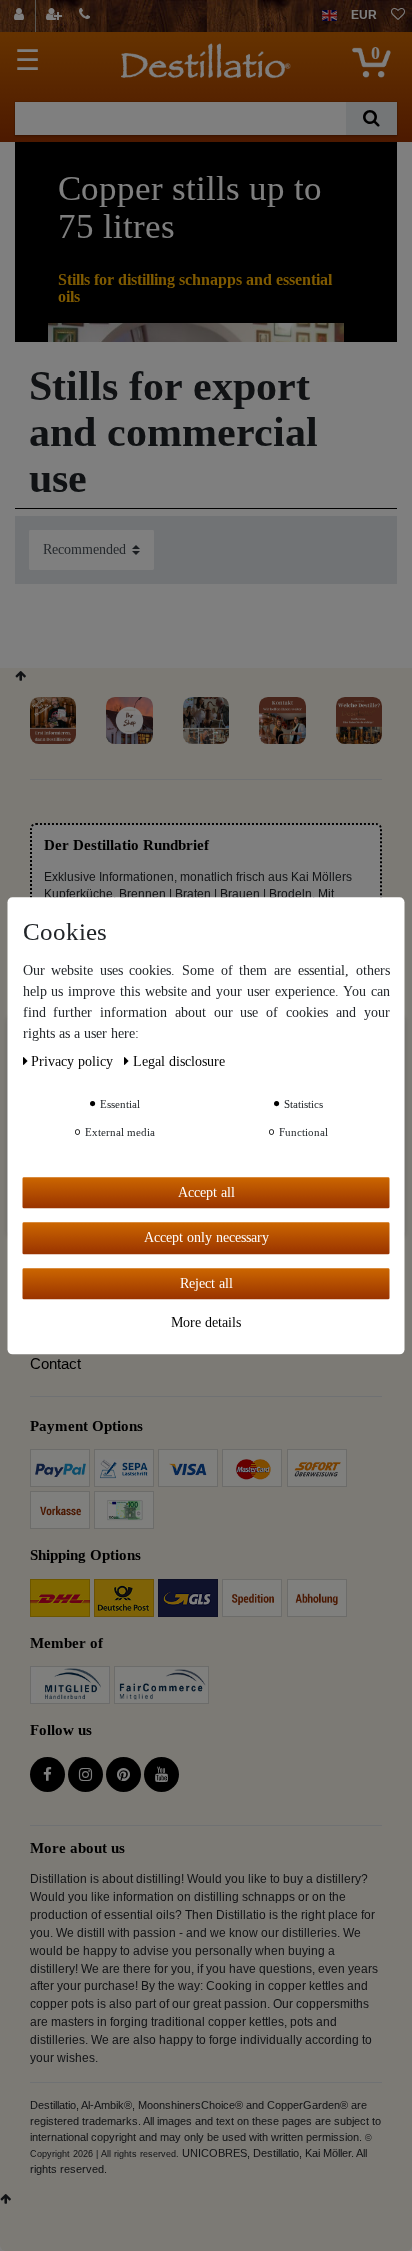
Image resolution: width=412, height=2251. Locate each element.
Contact (55, 1363)
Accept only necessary (206, 1237)
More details (206, 1322)
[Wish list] (398, 16)
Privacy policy (74, 1061)
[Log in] (21, 16)
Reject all (206, 1283)
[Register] (56, 16)
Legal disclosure (179, 1061)
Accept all (206, 1192)
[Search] (371, 118)
